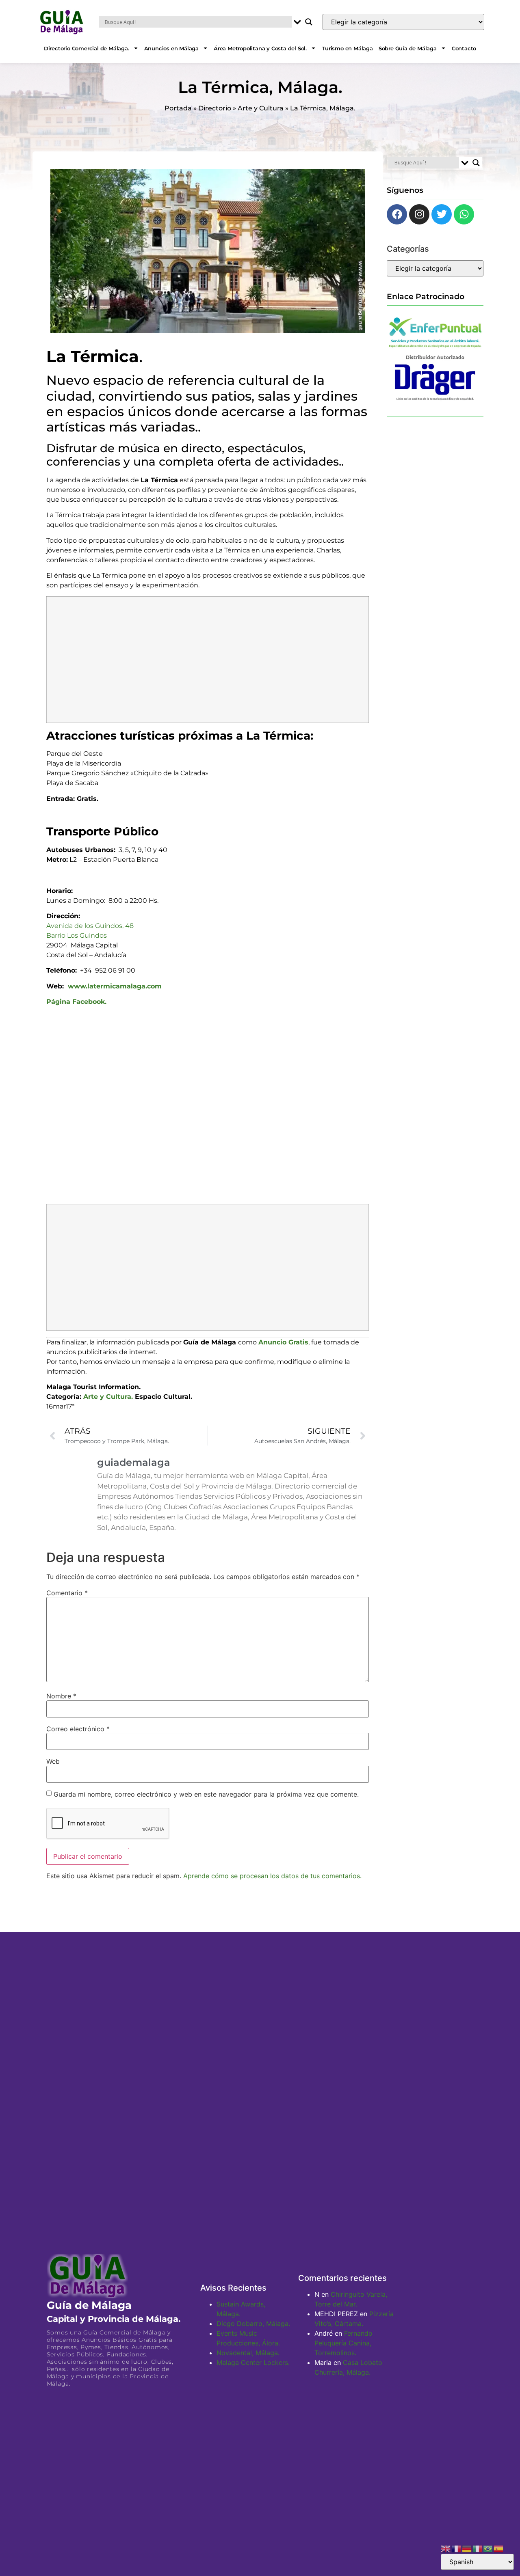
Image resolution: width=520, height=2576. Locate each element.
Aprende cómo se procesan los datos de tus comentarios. (272, 1876)
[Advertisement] (208, 660)
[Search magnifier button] (309, 22)
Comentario (67, 1593)
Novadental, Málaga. (248, 2353)
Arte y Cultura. (108, 1397)
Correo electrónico (78, 1729)
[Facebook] (397, 214)
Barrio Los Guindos (77, 935)
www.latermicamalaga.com (115, 986)
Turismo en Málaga (347, 48)
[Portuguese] (488, 2548)
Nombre (61, 1696)
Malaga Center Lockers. (253, 2362)
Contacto (464, 48)
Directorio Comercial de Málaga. (87, 48)
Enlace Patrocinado (426, 296)
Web (53, 1761)
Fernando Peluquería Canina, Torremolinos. (343, 2343)
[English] (446, 2548)
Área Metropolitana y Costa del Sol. (260, 48)
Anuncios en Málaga (171, 48)
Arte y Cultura (261, 108)
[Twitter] (442, 214)
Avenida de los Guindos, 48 (90, 926)
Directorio (215, 108)
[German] (467, 2548)
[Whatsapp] (464, 214)
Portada (178, 108)
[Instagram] (419, 214)
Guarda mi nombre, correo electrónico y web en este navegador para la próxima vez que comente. (206, 1794)
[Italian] (478, 2548)
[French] (457, 2548)
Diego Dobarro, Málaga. (253, 2324)
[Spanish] (499, 2548)
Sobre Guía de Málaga (408, 48)
